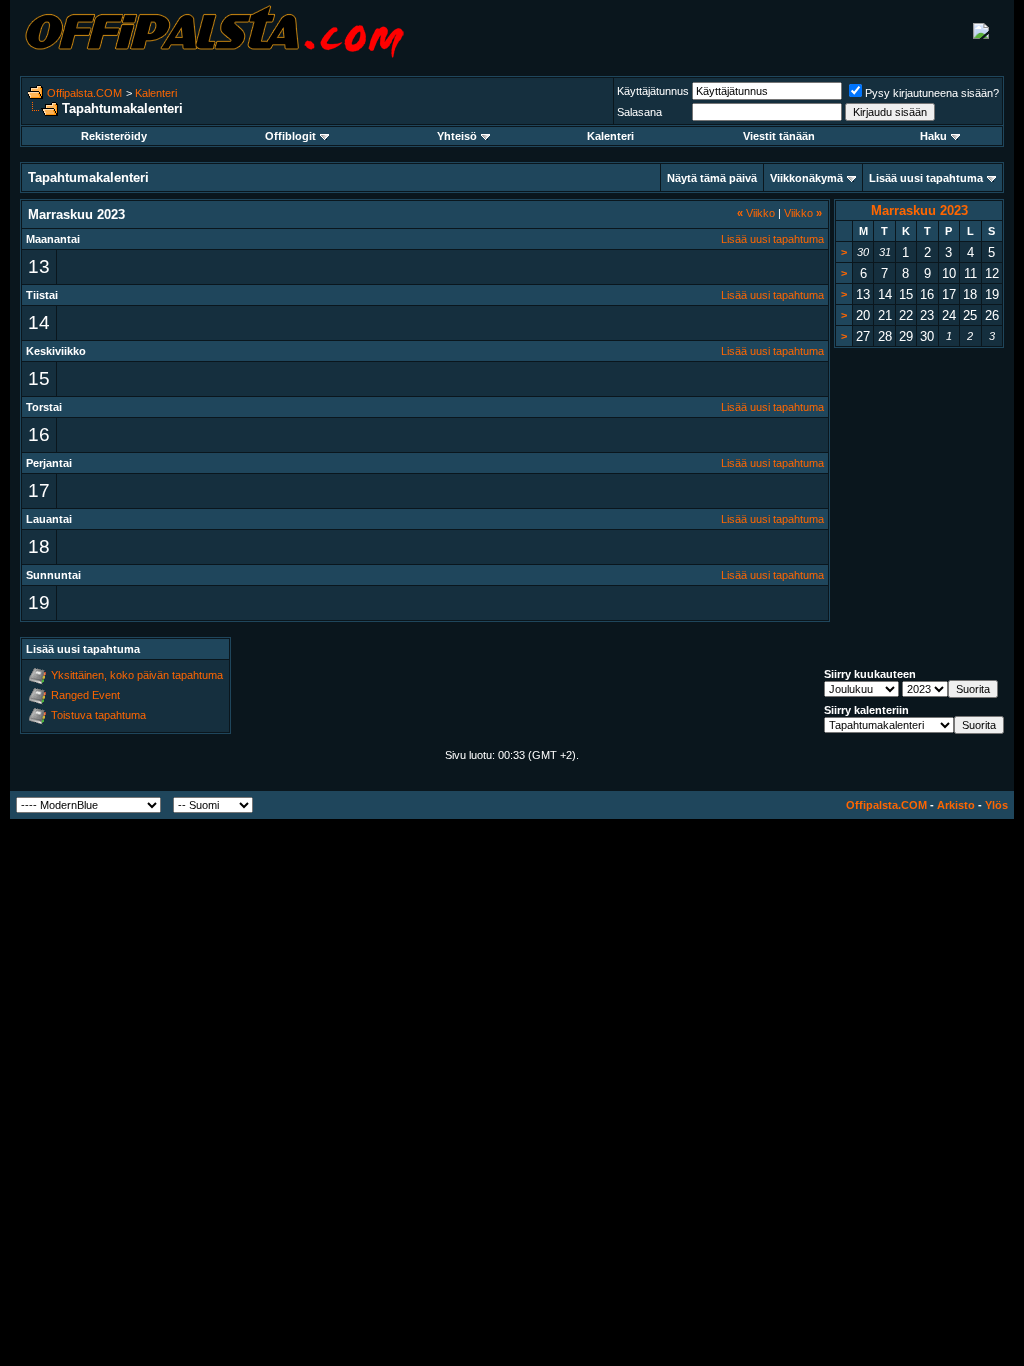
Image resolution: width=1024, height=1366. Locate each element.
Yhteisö (457, 136)
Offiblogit (290, 136)
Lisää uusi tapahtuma (926, 178)
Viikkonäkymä (806, 178)
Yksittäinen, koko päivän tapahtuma (137, 675)
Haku (933, 136)
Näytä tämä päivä (712, 178)
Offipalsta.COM (84, 93)
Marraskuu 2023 (919, 210)
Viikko (756, 213)
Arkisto (956, 805)
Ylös (996, 805)
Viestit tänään (779, 136)
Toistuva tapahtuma (98, 715)
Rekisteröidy (114, 136)
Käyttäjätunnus (653, 91)
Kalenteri (156, 93)
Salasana (639, 112)
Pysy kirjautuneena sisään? (932, 93)
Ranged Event (85, 695)
